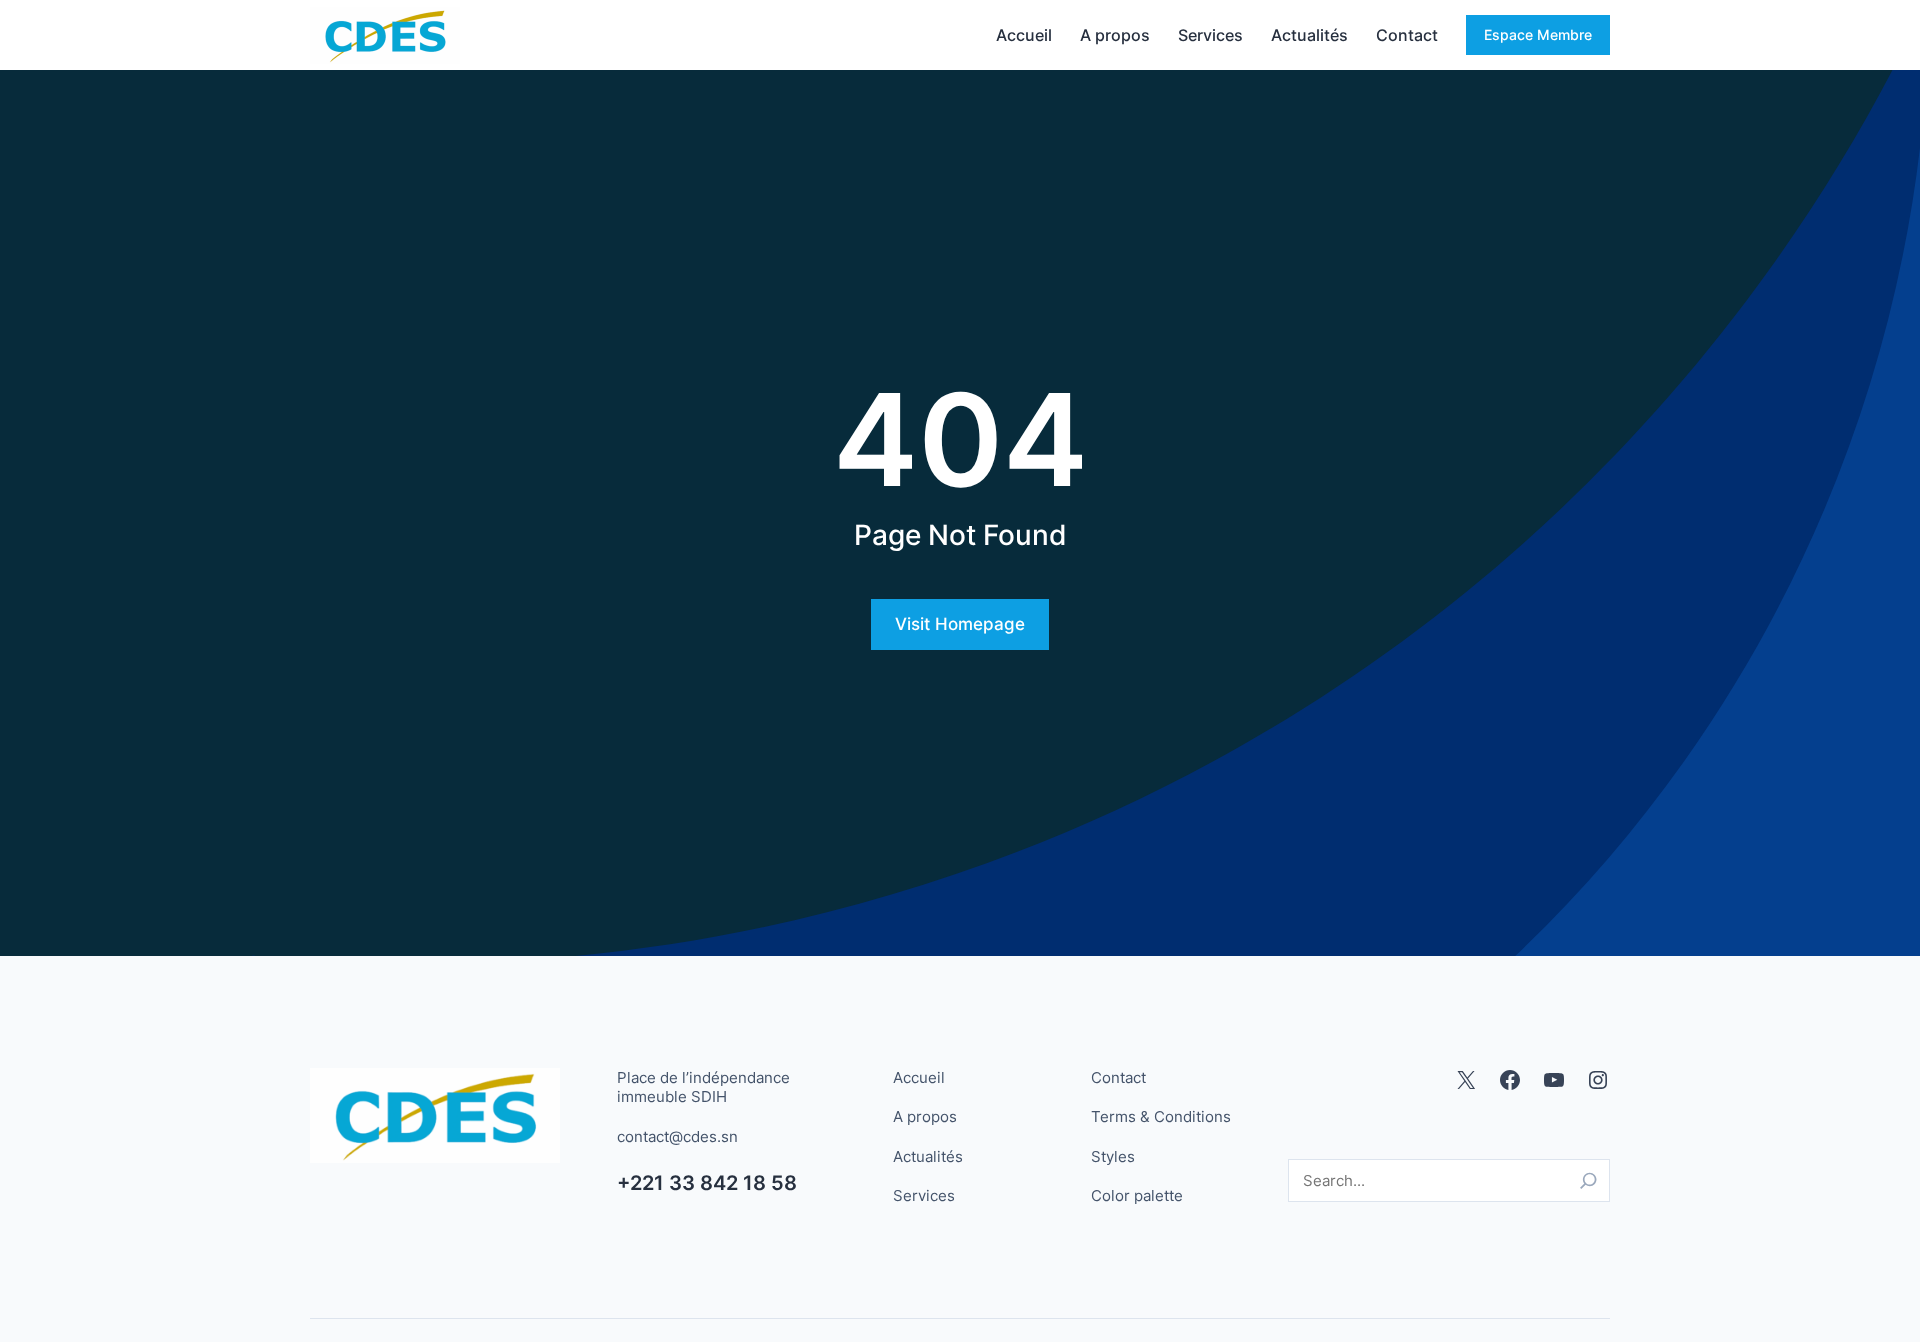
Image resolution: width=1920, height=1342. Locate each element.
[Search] (1588, 1180)
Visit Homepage (960, 624)
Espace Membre (1538, 34)
